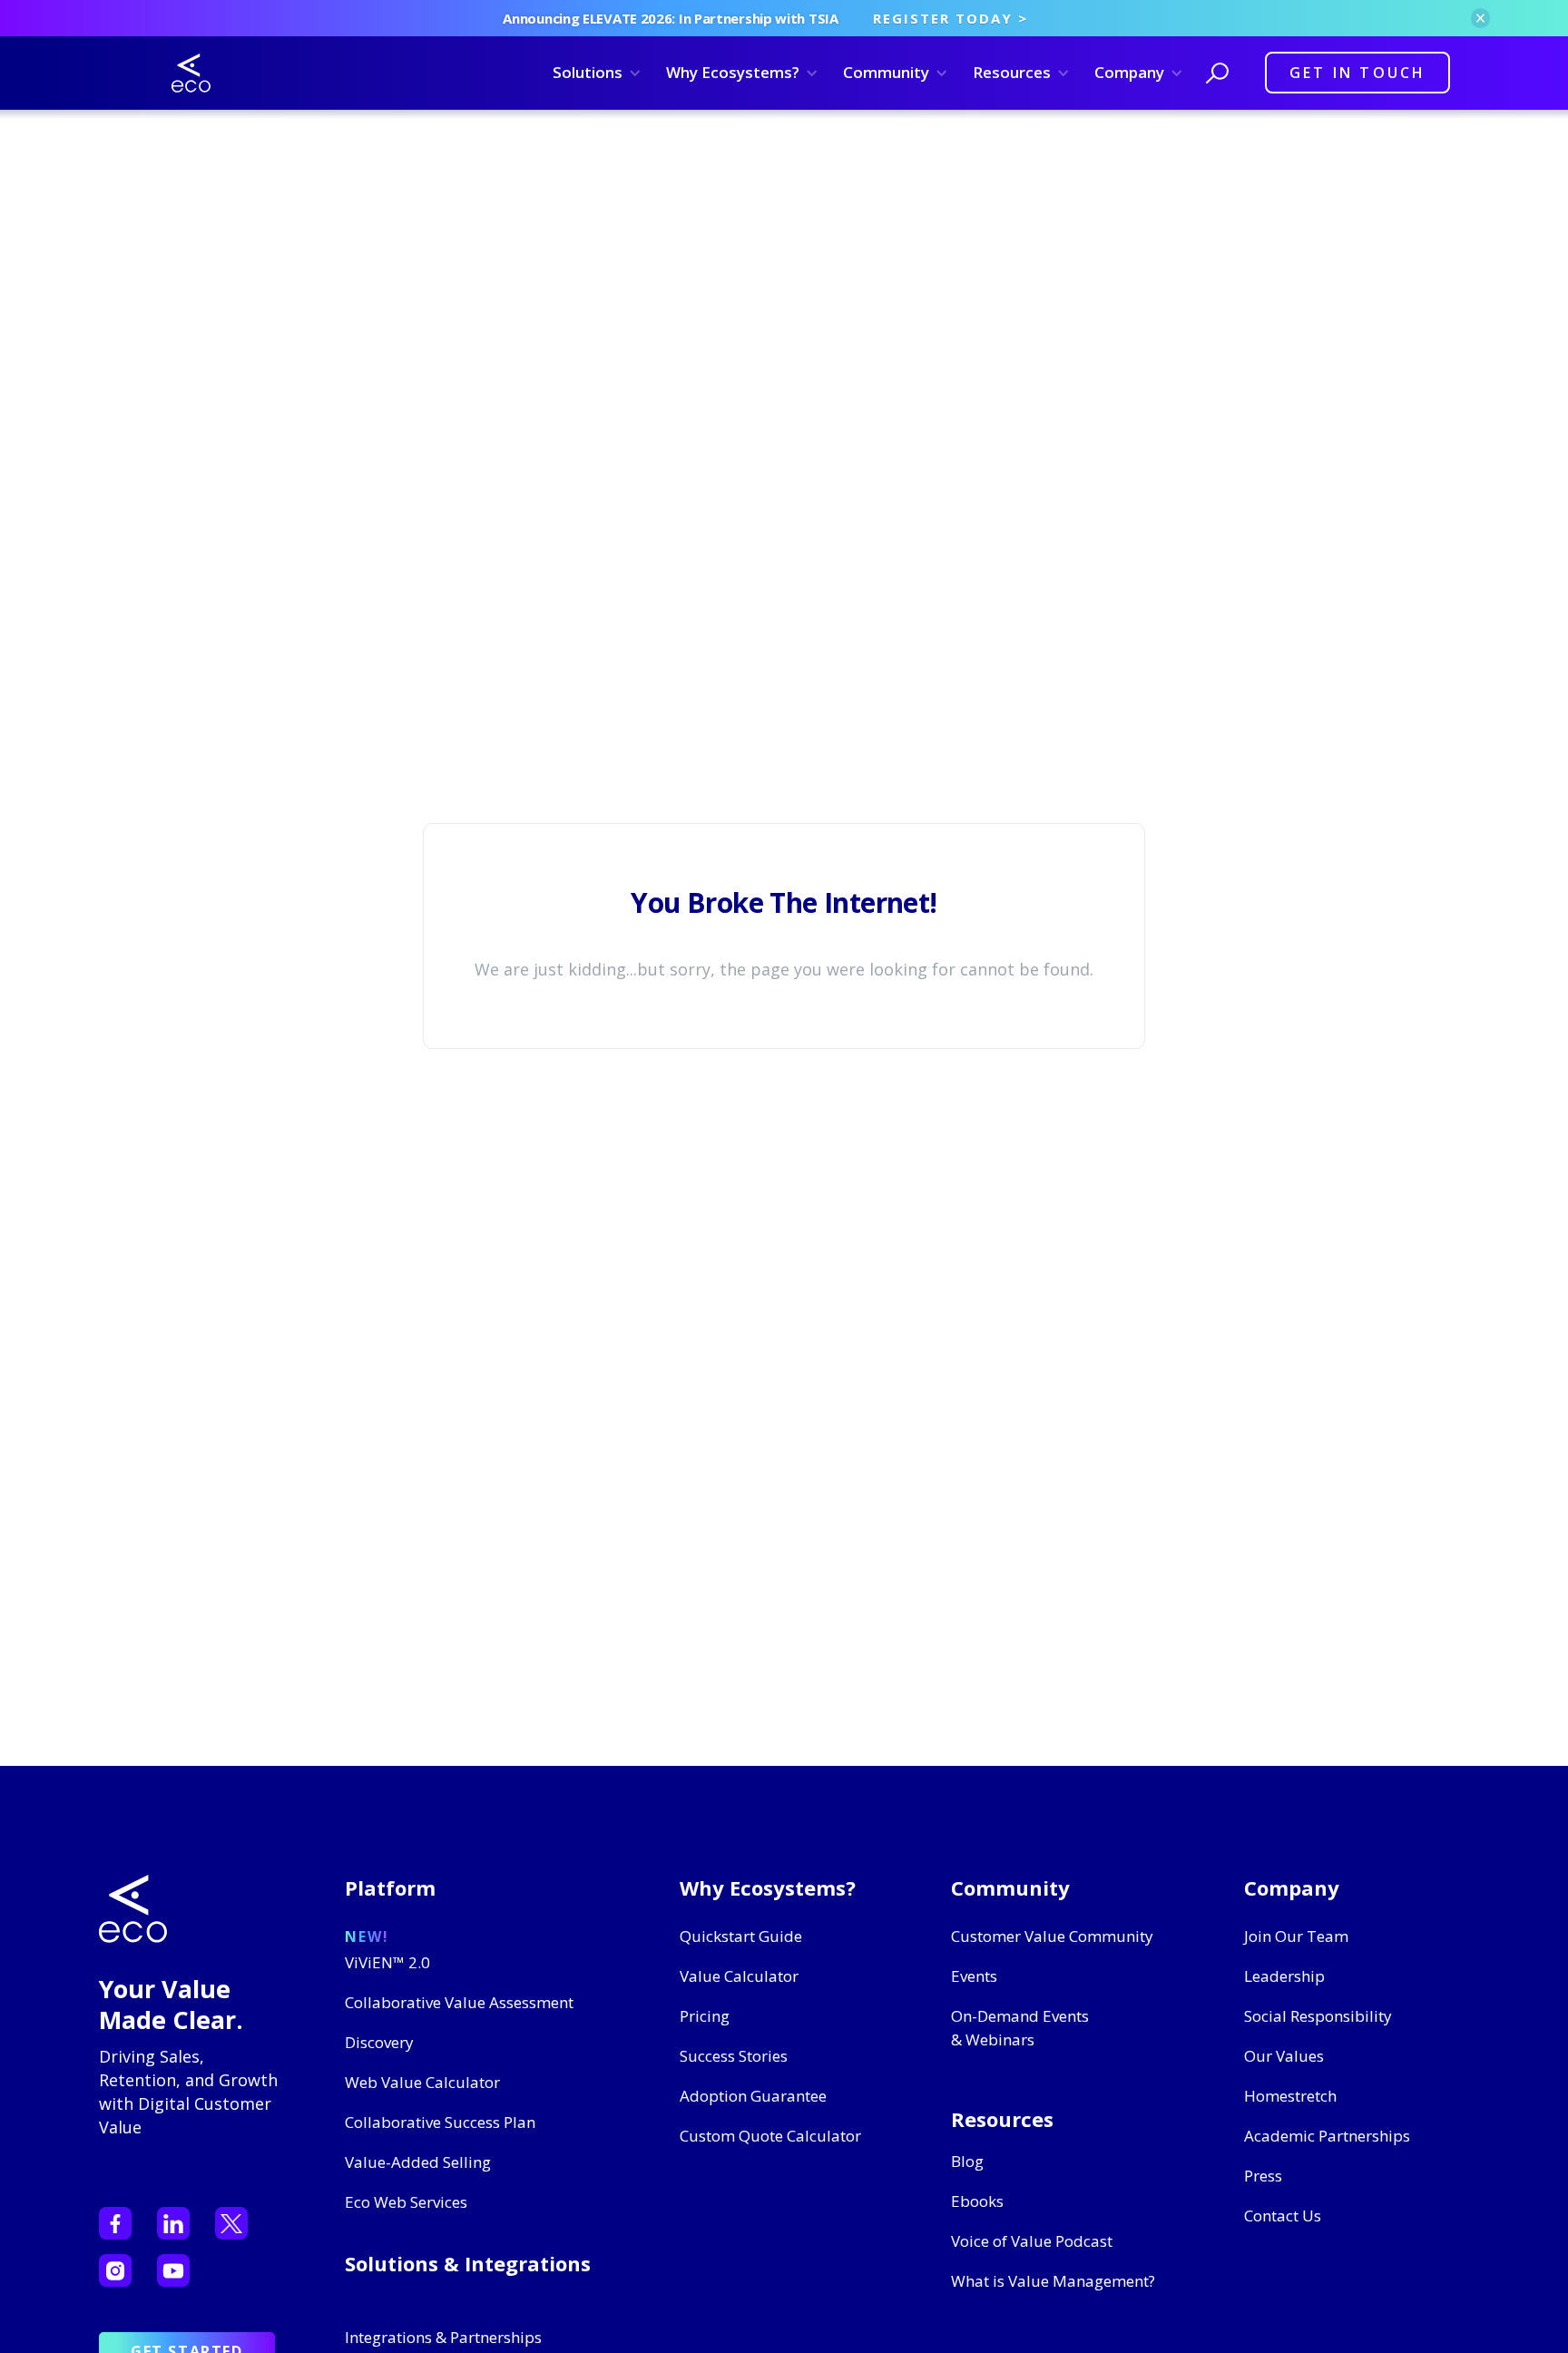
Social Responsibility (1318, 2016)
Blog (967, 2161)
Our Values (1284, 2056)
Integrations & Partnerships (443, 2337)
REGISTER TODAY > (951, 18)
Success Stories (734, 2056)
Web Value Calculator (422, 2082)
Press (1263, 2176)
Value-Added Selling (418, 2162)
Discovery (379, 2042)
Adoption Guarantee (753, 2096)
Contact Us (1283, 2216)
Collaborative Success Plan (440, 2122)
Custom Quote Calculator (770, 2136)
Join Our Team (1296, 1936)
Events (974, 1976)
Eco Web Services (406, 2202)
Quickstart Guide (741, 1936)
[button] (594, 73)
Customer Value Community (1052, 1936)
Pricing (705, 2016)
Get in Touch (1357, 73)
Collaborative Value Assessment (459, 2002)
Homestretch (1290, 2096)
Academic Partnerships (1327, 2136)
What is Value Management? (1053, 2281)
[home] (191, 73)
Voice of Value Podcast (1032, 2241)
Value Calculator (739, 1976)
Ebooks (977, 2201)
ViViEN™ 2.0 (387, 1962)
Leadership (1284, 1976)
